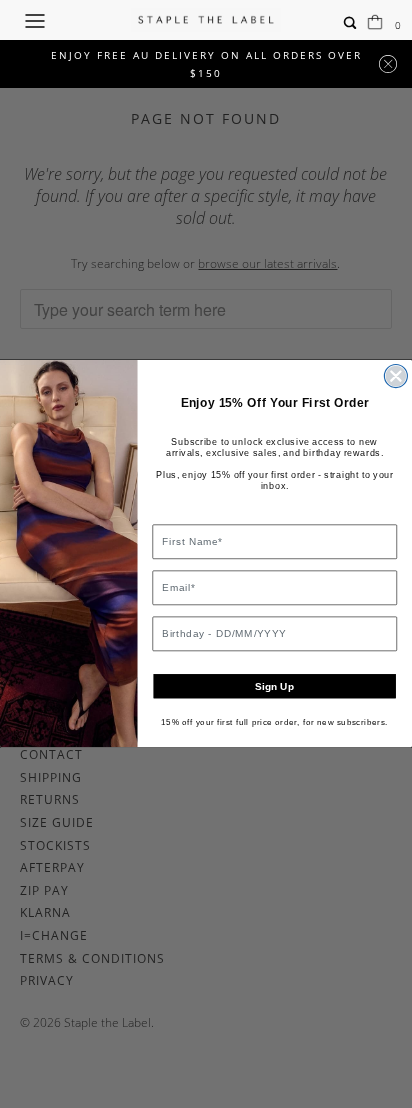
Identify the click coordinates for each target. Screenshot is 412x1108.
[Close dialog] (395, 376)
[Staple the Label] (206, 20)
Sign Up (274, 687)
